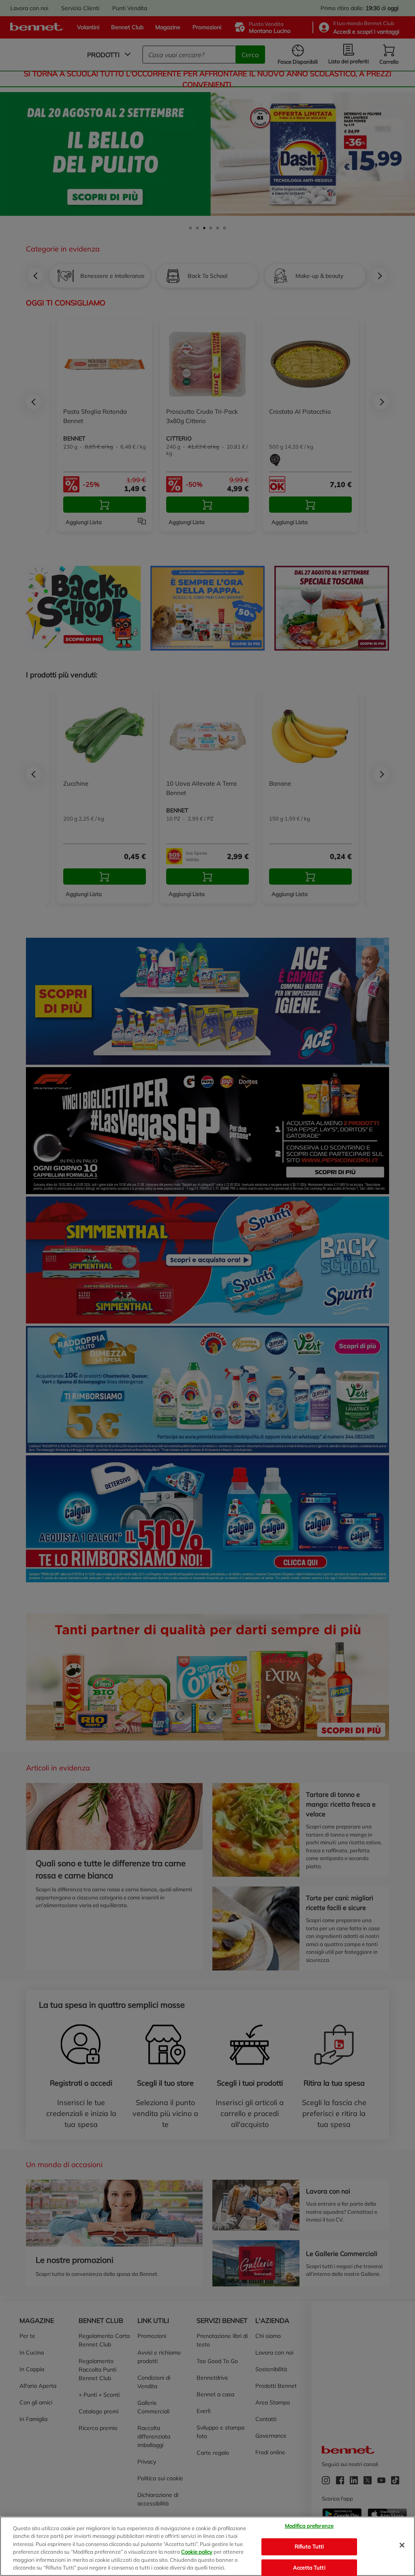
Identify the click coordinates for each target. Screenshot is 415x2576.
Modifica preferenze (309, 2526)
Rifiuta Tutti (309, 2546)
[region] (207, 2546)
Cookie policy (197, 2552)
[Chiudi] (402, 2545)
